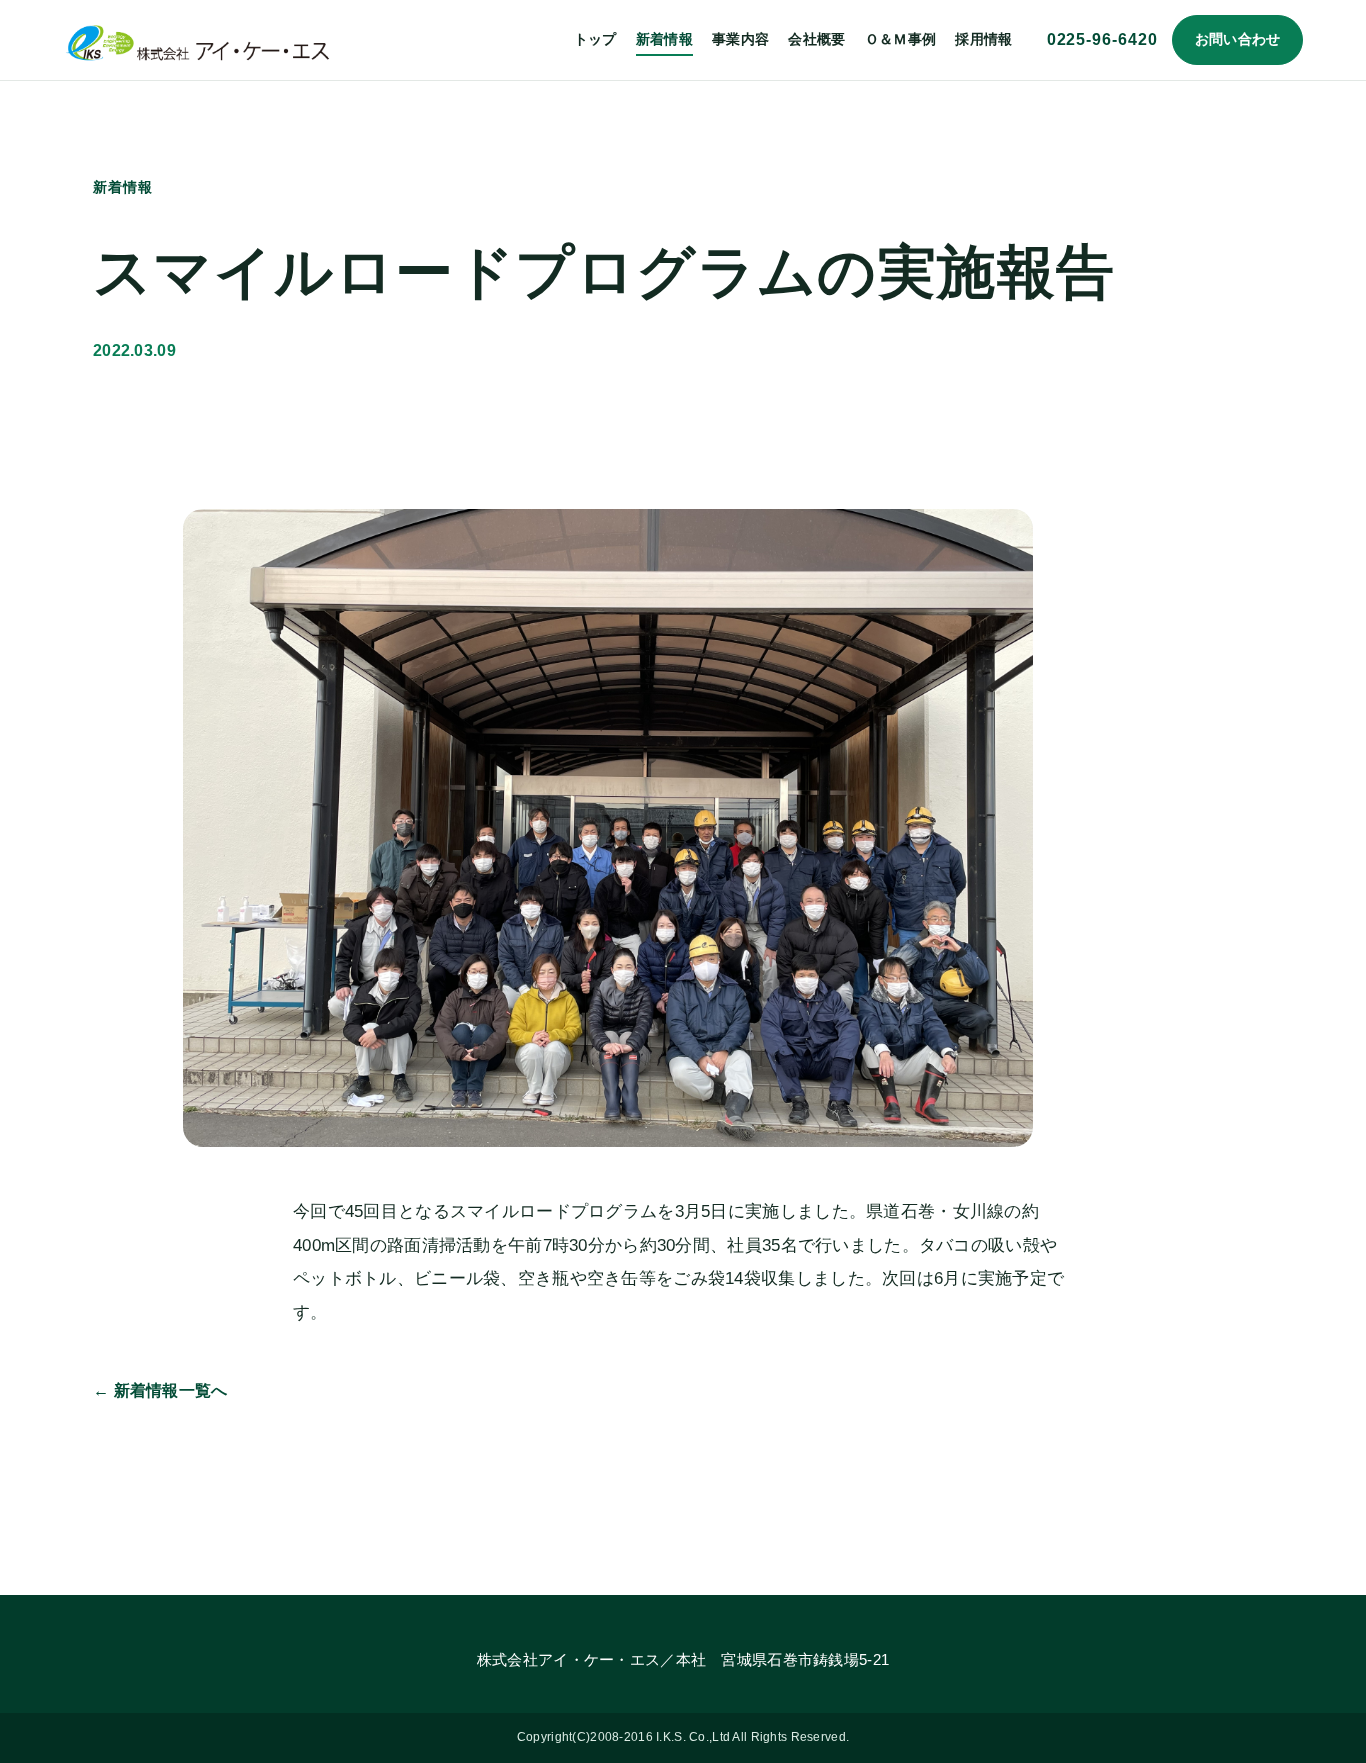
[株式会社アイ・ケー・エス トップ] (198, 39)
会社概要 (816, 39)
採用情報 (983, 39)
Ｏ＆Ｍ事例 (900, 39)
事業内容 (740, 39)
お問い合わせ (1238, 39)
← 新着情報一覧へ (160, 1390)
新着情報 (664, 39)
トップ (595, 39)
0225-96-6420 (1103, 39)
